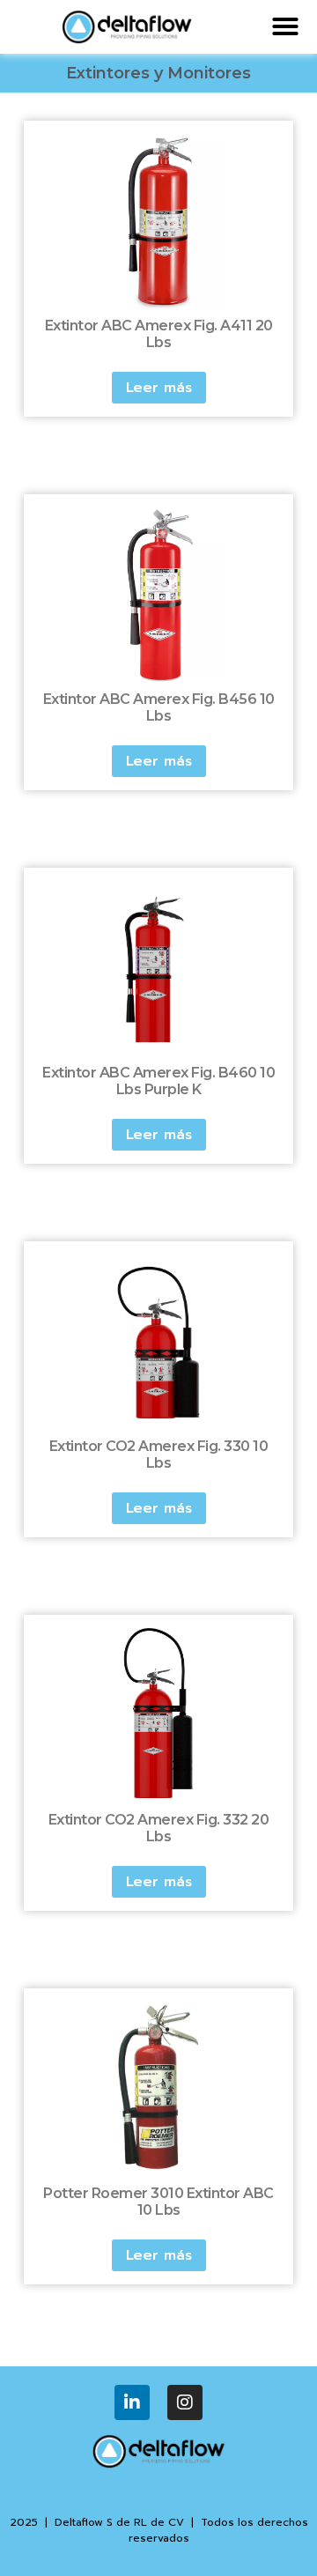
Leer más (159, 388)
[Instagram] (185, 2402)
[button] (285, 26)
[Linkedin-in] (132, 2402)
